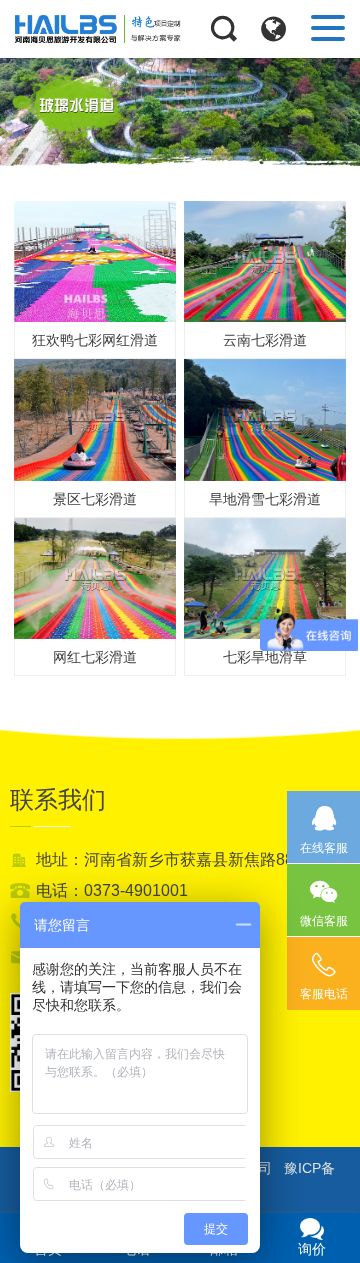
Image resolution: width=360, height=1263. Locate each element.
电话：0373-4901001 (112, 890)
